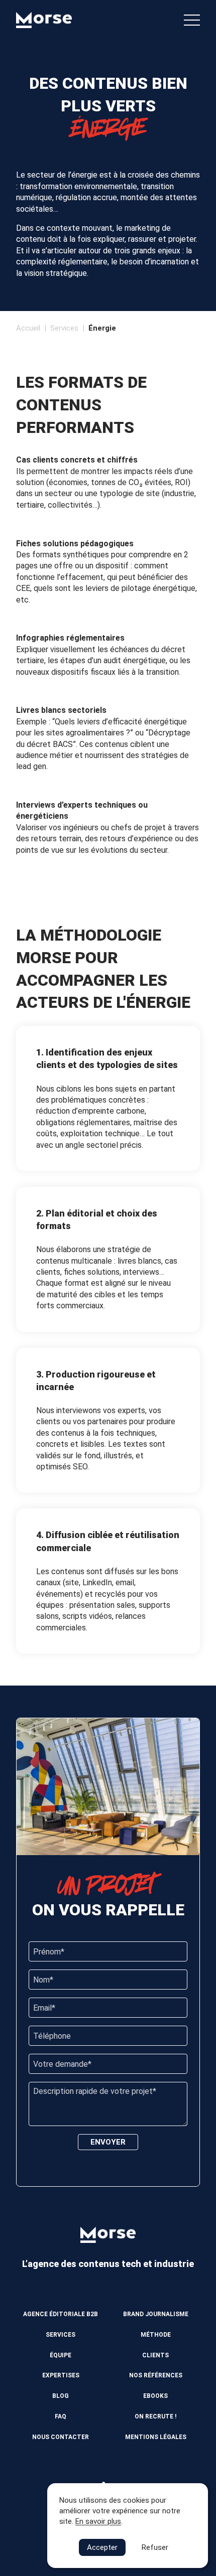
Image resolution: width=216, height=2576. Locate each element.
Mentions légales (156, 2437)
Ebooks (155, 2396)
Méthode (156, 2335)
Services (64, 328)
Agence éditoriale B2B (61, 2314)
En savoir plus (98, 2521)
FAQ (61, 2416)
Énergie (102, 328)
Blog (61, 2396)
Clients (155, 2355)
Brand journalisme (156, 2314)
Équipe (61, 2355)
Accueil (28, 328)
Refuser (155, 2547)
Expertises (61, 2375)
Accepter (102, 2547)
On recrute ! (155, 2416)
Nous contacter (61, 2437)
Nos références (156, 2375)
